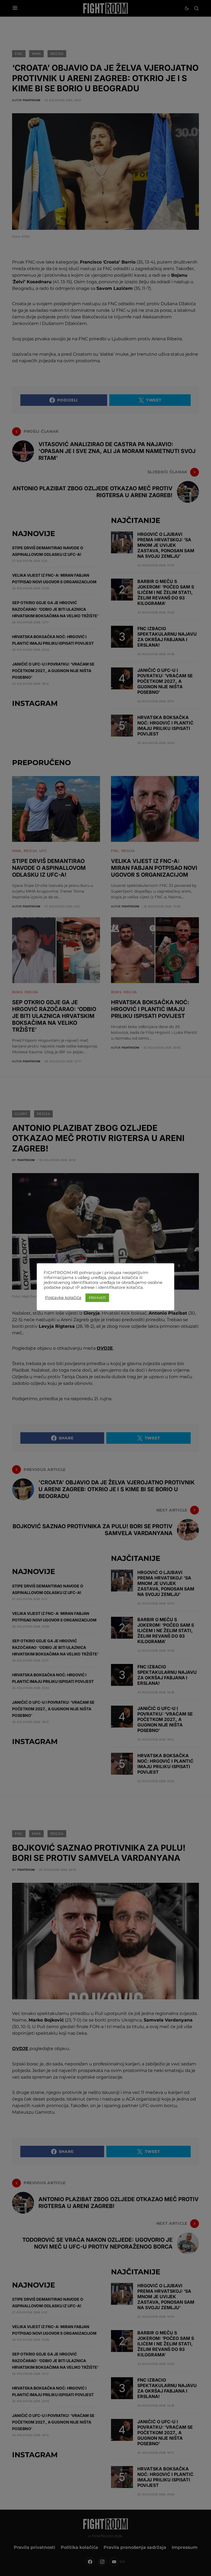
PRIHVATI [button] (97, 1298)
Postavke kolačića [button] (63, 1298)
